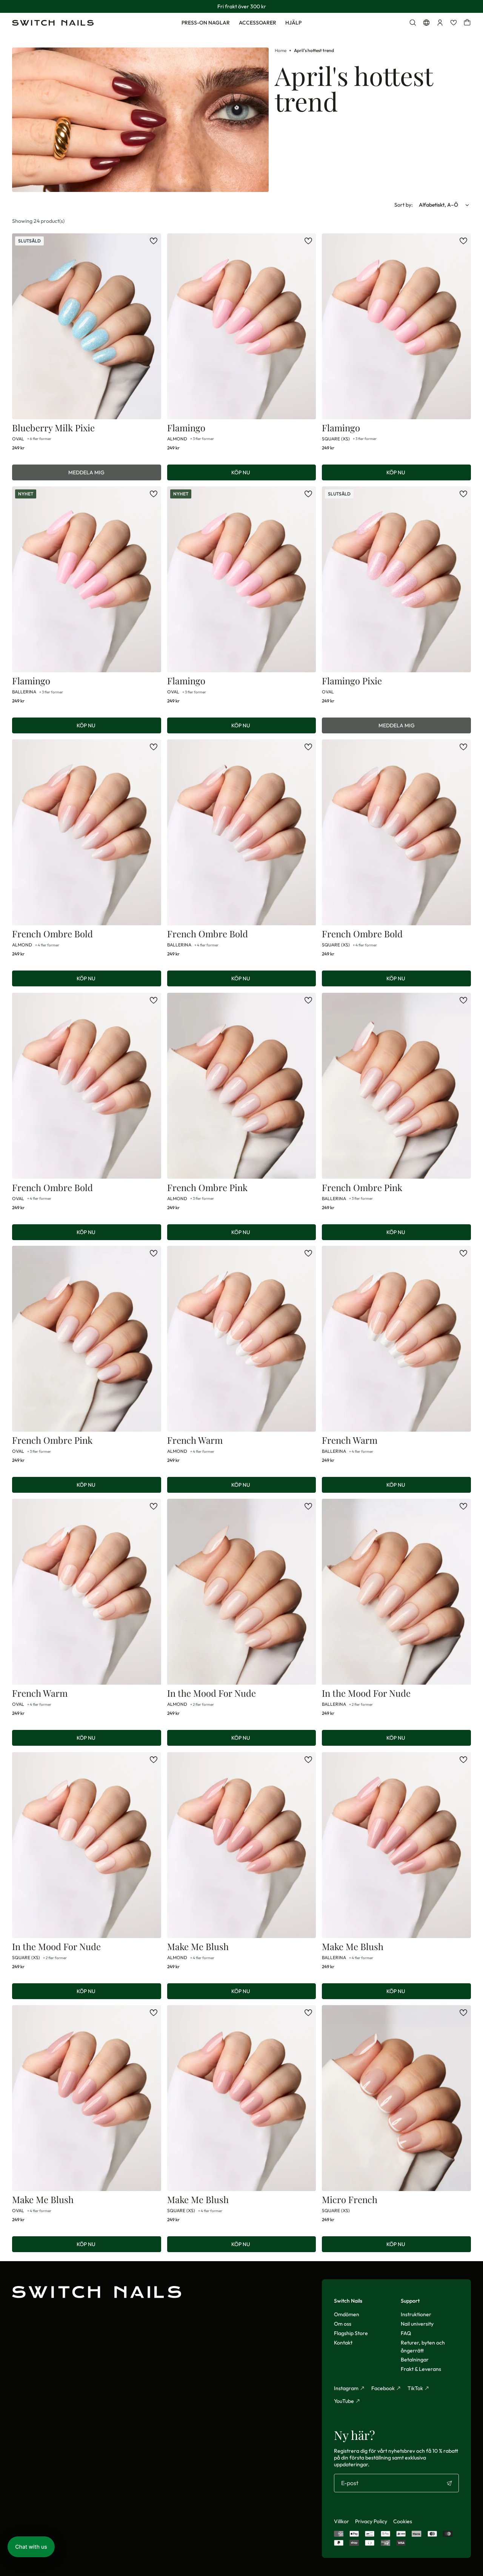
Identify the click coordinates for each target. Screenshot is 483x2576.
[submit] (449, 2483)
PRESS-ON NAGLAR (206, 23)
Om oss (343, 2324)
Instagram (346, 2388)
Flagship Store (351, 2333)
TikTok (415, 2388)
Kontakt (343, 2343)
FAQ (406, 2333)
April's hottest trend (314, 50)
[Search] (413, 23)
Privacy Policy (371, 2521)
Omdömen (347, 2314)
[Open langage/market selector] (426, 23)
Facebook (383, 2388)
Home (281, 50)
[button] (31, 2547)
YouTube (344, 2401)
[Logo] (53, 23)
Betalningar (415, 2360)
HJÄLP (293, 23)
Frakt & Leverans (421, 2369)
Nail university (417, 2324)
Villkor (341, 2521)
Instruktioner (416, 2314)
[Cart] (467, 23)
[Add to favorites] (154, 241)
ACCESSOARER (258, 23)
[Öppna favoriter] (454, 23)
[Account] (440, 23)
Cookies (403, 2521)
